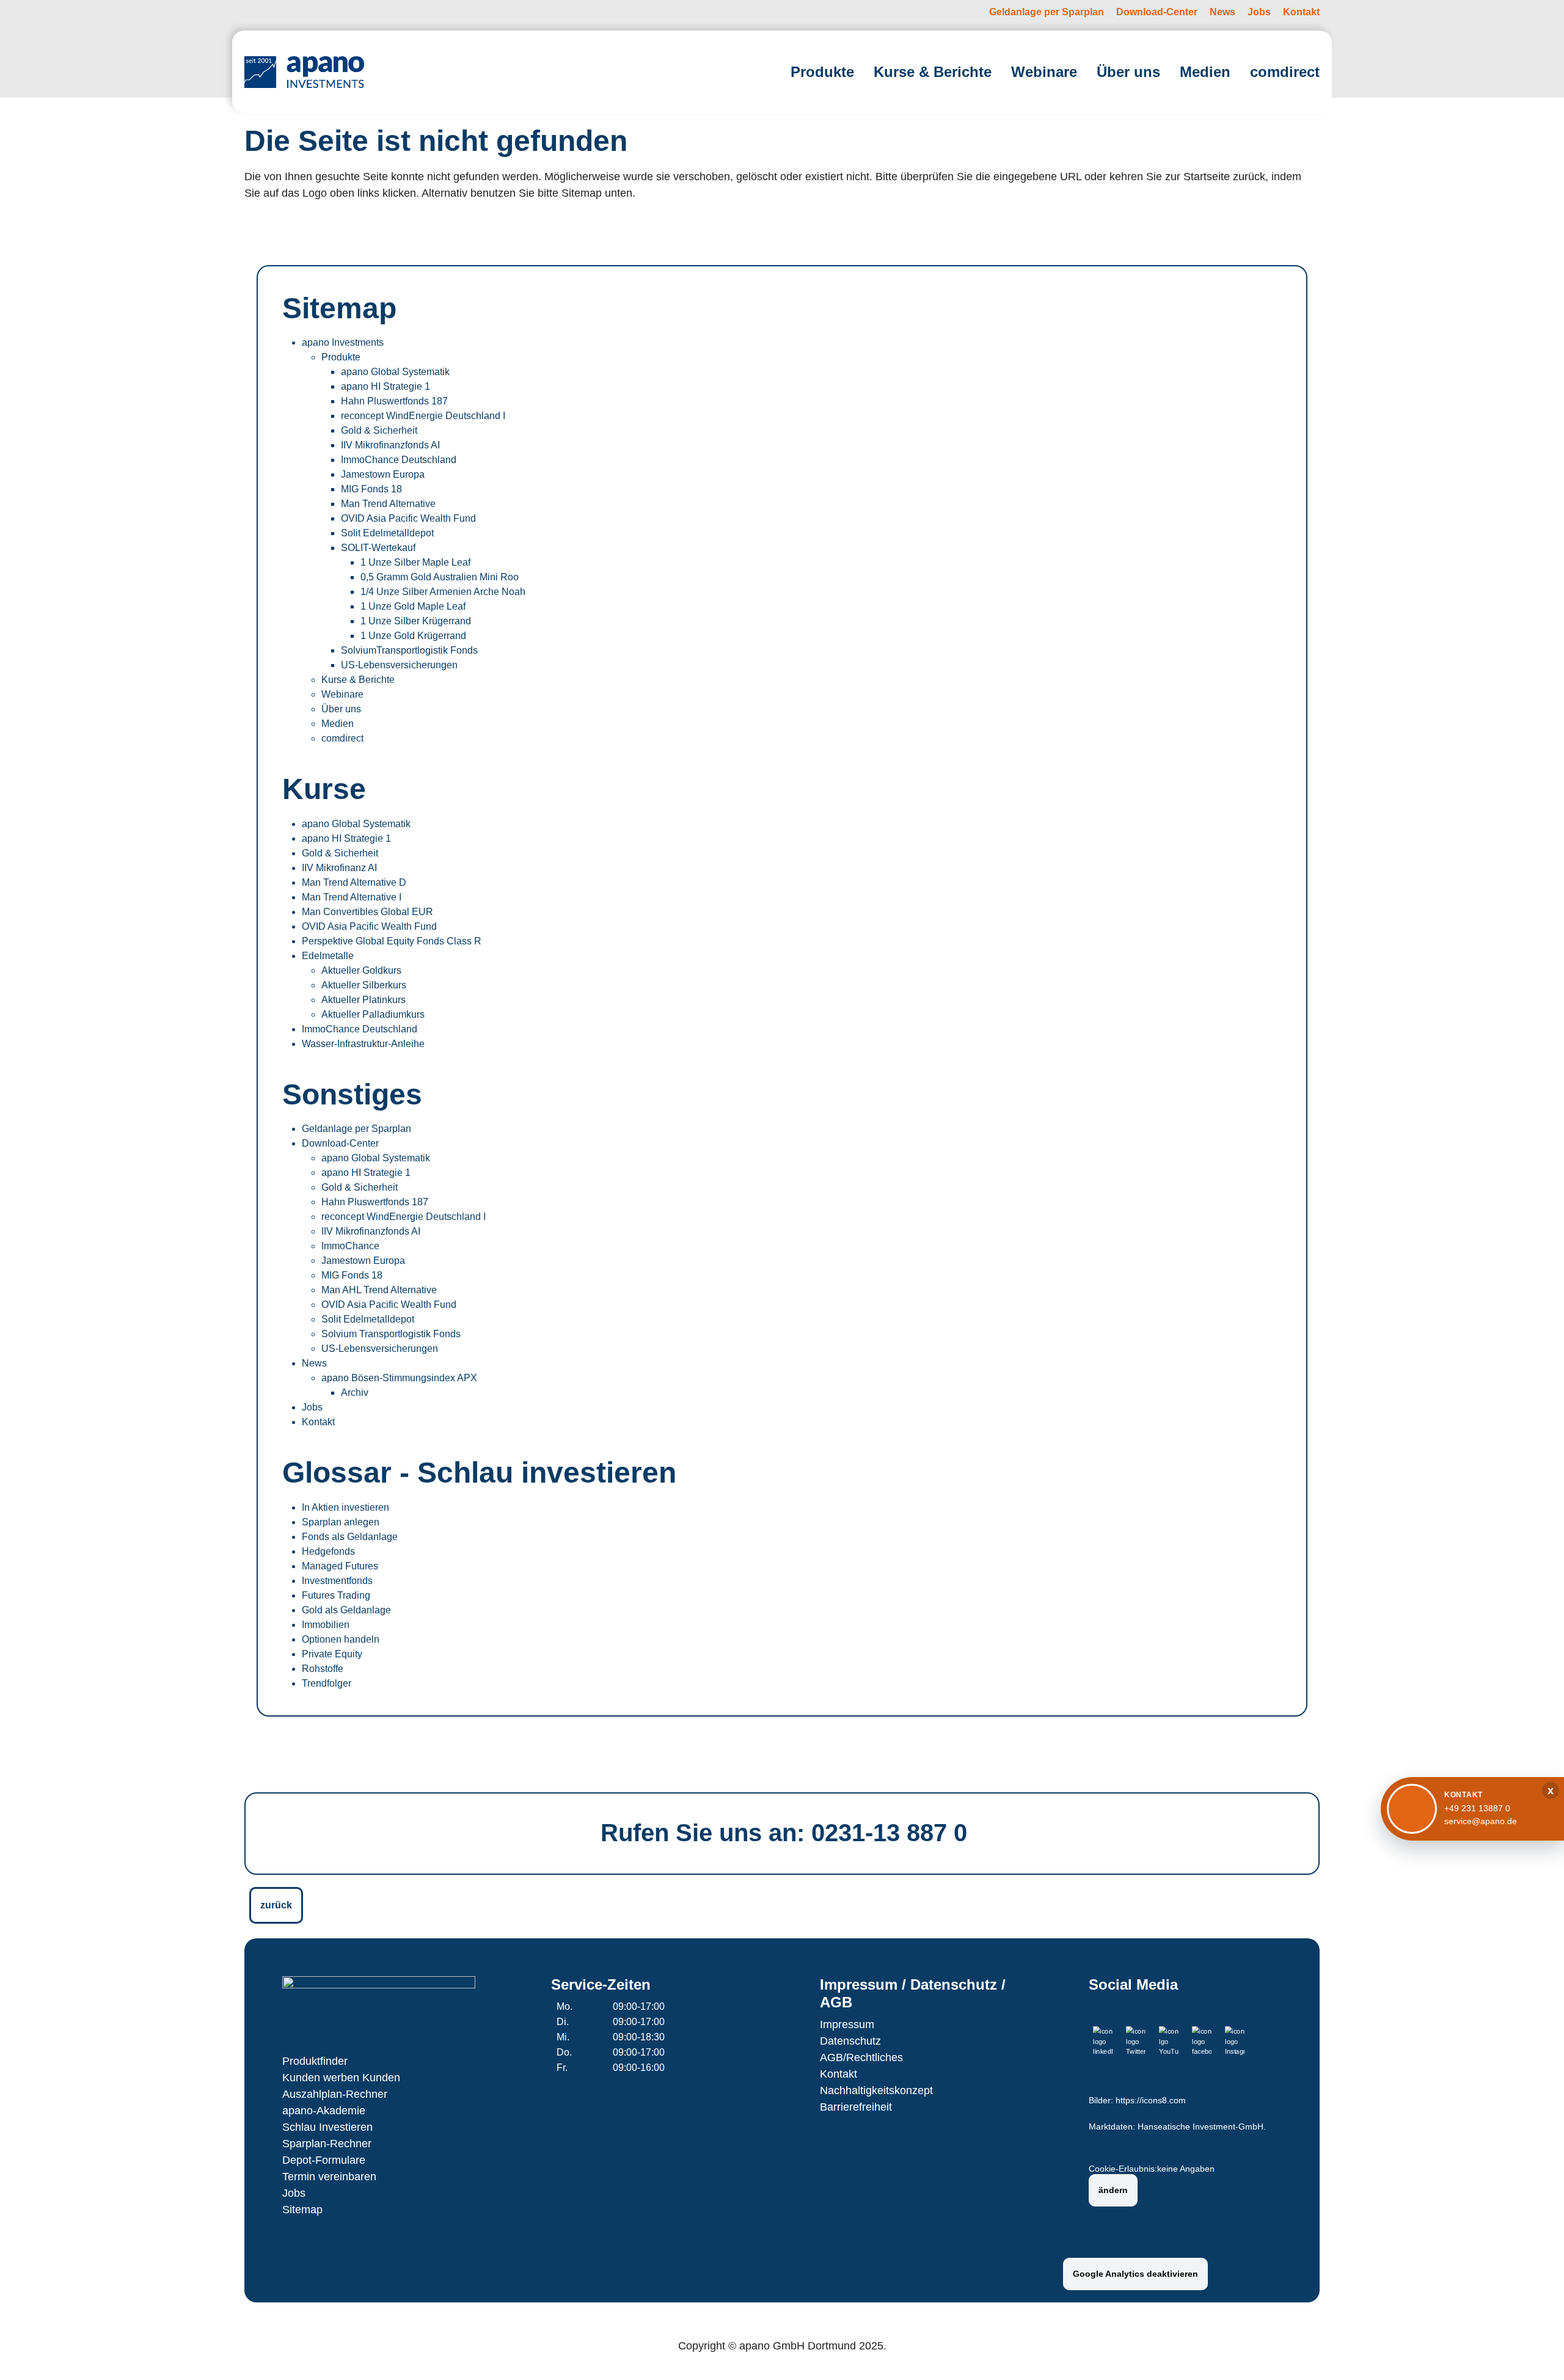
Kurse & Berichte (358, 680)
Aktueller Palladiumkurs (373, 1014)
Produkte (341, 357)
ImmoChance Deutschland (399, 460)
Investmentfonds (337, 1581)
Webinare (342, 694)
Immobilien (326, 1625)
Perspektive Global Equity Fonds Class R (392, 941)
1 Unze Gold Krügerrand (413, 636)
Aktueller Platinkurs (364, 1000)
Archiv (355, 1393)
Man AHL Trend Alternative (379, 1290)
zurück (276, 1905)
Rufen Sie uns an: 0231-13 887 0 (784, 1833)
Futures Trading (336, 1595)
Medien (338, 724)
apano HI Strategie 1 (386, 386)
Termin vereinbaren (329, 2177)
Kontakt (318, 1422)
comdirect (342, 738)
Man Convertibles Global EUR (367, 912)
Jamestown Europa (383, 474)
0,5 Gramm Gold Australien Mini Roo (440, 577)
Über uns (341, 709)
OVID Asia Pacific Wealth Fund (408, 518)
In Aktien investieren (345, 1507)
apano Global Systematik (395, 372)
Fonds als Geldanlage (350, 1537)
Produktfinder (315, 2061)
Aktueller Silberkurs (364, 985)
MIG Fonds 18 (371, 489)
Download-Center (340, 1143)
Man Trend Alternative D (354, 882)
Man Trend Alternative (388, 504)
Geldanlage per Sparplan (356, 1129)
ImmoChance (350, 1246)
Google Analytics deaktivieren (1135, 2274)
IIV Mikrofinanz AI (339, 868)
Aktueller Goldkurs (361, 970)
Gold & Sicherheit (379, 430)
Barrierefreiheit (856, 2107)
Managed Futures (340, 1566)
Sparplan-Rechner (327, 2144)
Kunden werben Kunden (341, 2078)
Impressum (847, 2024)
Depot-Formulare (324, 2160)
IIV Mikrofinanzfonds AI (390, 445)
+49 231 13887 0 (1477, 1808)
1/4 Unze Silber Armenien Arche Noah (443, 592)
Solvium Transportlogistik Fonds (391, 1334)
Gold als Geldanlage (346, 1610)
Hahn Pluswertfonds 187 (394, 401)
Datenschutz (850, 2041)
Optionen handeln (341, 1639)
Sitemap (302, 2210)
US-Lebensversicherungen (399, 665)
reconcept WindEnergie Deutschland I (423, 416)
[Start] (304, 72)
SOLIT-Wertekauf (378, 548)
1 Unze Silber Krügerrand (416, 621)
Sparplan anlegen (341, 1522)
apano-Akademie (324, 2111)
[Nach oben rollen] (1537, 2353)
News (314, 1363)
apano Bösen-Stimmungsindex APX (399, 1378)
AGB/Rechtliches (861, 2057)
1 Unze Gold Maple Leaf (413, 606)
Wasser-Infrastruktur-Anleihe (363, 1044)
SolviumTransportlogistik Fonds (409, 650)
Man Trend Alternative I (352, 897)
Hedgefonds (328, 1551)
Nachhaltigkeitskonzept (876, 2090)
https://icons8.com (1151, 2101)
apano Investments (343, 342)
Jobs (312, 1407)
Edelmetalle (328, 956)
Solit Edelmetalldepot (387, 533)
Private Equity (332, 1654)
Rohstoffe (323, 1669)
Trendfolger (327, 1683)
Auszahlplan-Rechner (335, 2094)
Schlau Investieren (327, 2127)
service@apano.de (1481, 1821)
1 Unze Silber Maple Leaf (415, 562)
